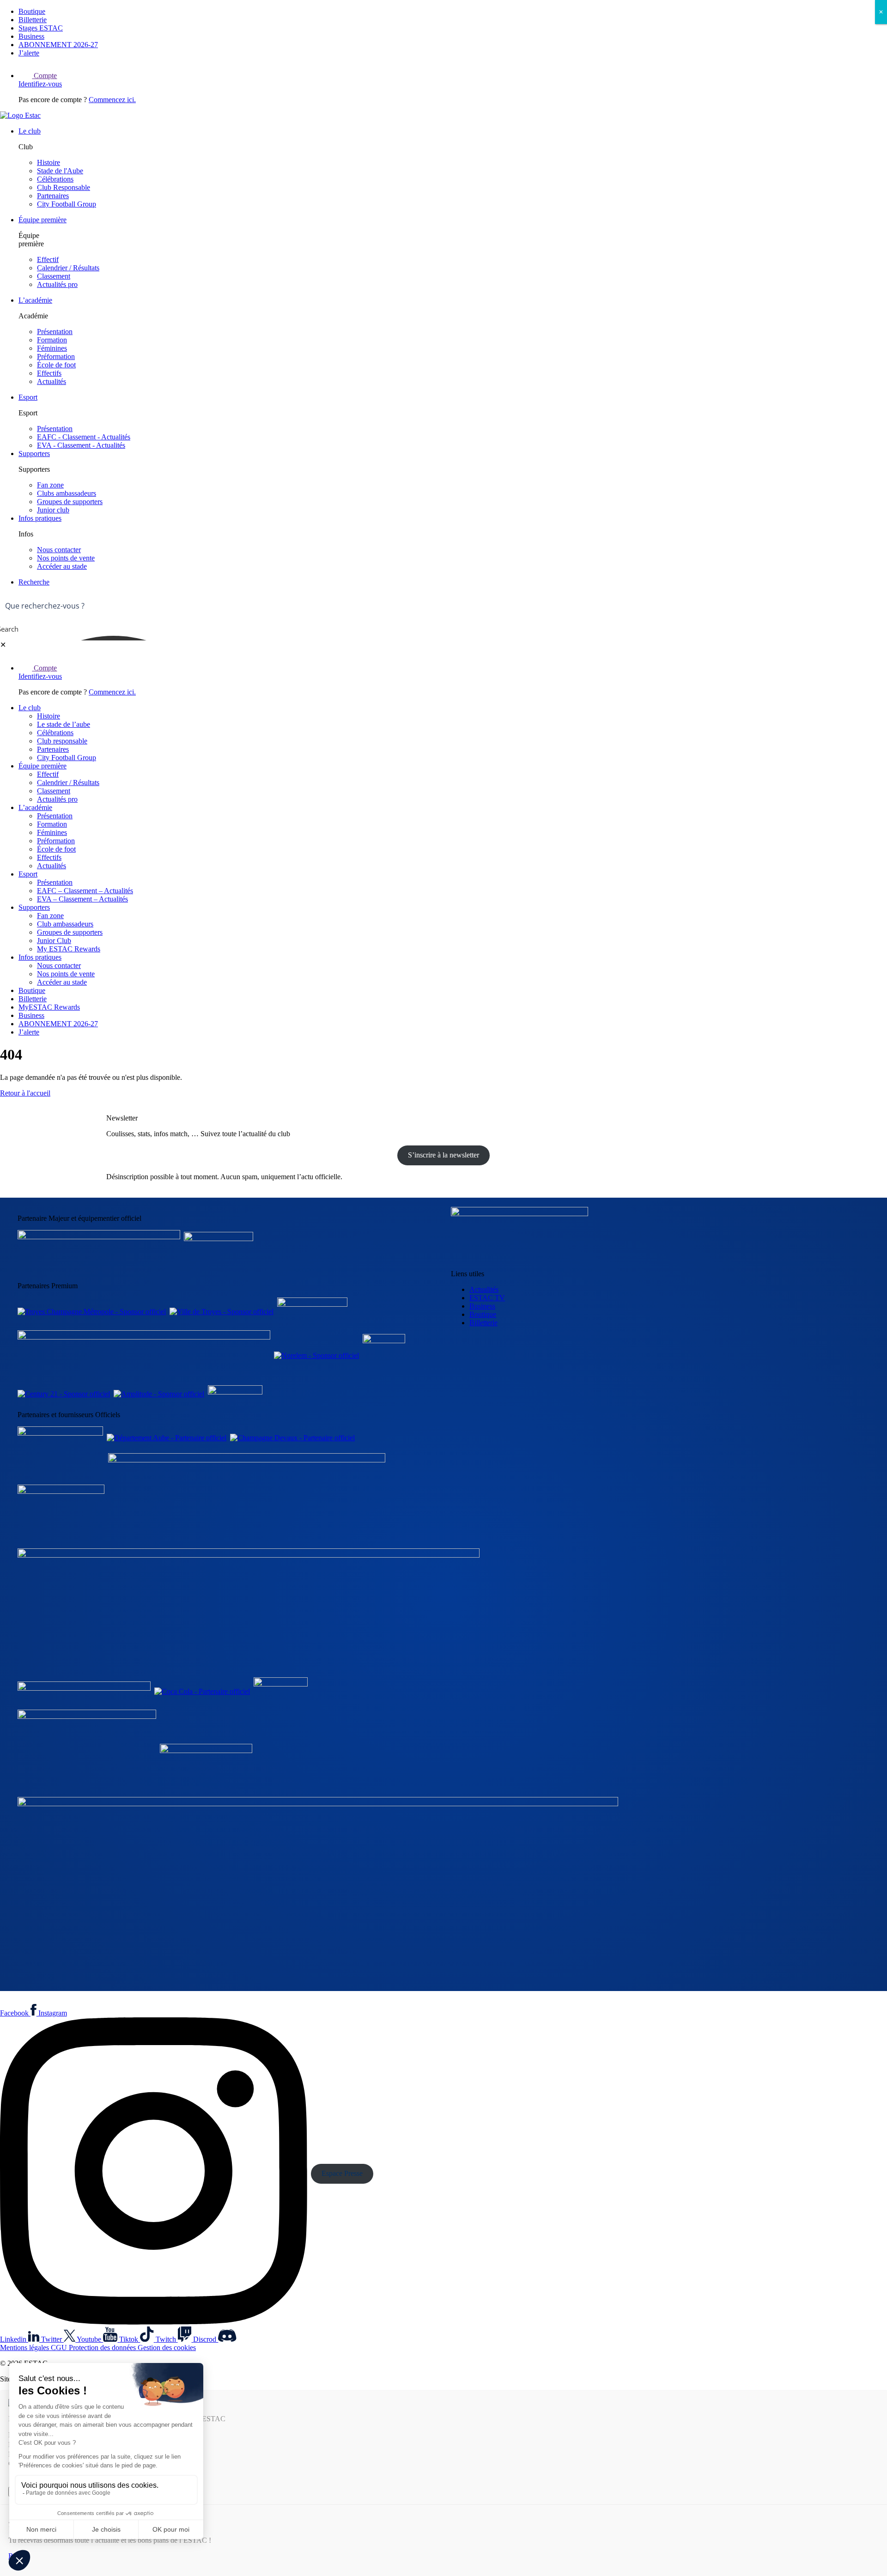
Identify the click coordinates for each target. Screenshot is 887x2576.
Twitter (52, 2339)
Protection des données (103, 2348)
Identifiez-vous (40, 84)
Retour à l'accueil (25, 1093)
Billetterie (33, 20)
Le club (30, 131)
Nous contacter (59, 550)
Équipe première (43, 220)
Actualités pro (57, 284)
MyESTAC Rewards (49, 1007)
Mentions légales (25, 2348)
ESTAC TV (487, 1298)
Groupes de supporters (70, 502)
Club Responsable (64, 187)
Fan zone (50, 485)
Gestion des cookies (167, 2348)
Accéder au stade (62, 566)
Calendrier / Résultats (68, 268)
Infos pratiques (40, 518)
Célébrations (55, 179)
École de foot (56, 365)
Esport (28, 397)
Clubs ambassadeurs (67, 493)
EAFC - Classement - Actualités (84, 437)
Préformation (56, 356)
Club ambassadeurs (65, 924)
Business (31, 36)
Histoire (49, 162)
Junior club (53, 510)
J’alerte (29, 53)
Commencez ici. (112, 100)
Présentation (55, 332)
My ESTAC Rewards (69, 949)
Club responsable (62, 741)
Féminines (52, 348)
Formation (52, 340)
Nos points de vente (66, 558)
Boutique (32, 11)
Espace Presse (342, 2173)
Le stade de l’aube (64, 724)
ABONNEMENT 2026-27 (58, 45)
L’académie (35, 300)
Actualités (52, 381)
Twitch (167, 2339)
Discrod (206, 2339)
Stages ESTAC (41, 28)
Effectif (48, 259)
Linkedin (14, 2339)
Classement (54, 276)
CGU (60, 2348)
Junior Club (54, 941)
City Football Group (67, 204)
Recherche (34, 582)
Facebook (15, 2013)
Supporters (34, 454)
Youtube (90, 2339)
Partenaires (53, 196)
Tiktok (130, 2339)
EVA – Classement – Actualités (82, 899)
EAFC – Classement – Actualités (85, 891)
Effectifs (49, 373)
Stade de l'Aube (60, 171)
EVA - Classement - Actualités (81, 445)
